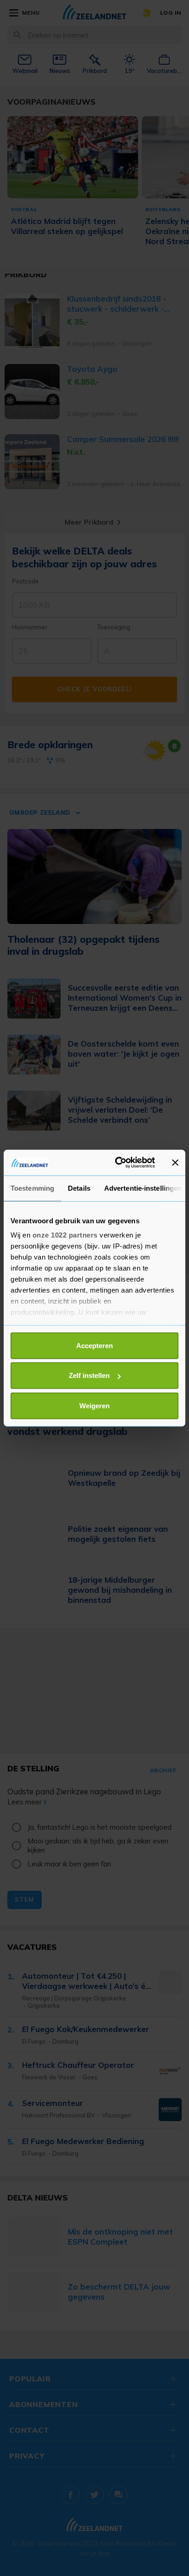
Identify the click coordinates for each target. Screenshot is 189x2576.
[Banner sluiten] (175, 1163)
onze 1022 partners (65, 1235)
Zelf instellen (89, 1375)
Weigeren (94, 1405)
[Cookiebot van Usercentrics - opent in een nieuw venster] (117, 1163)
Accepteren (94, 1345)
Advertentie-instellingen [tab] (143, 1188)
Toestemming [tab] (32, 1188)
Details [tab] (79, 1188)
